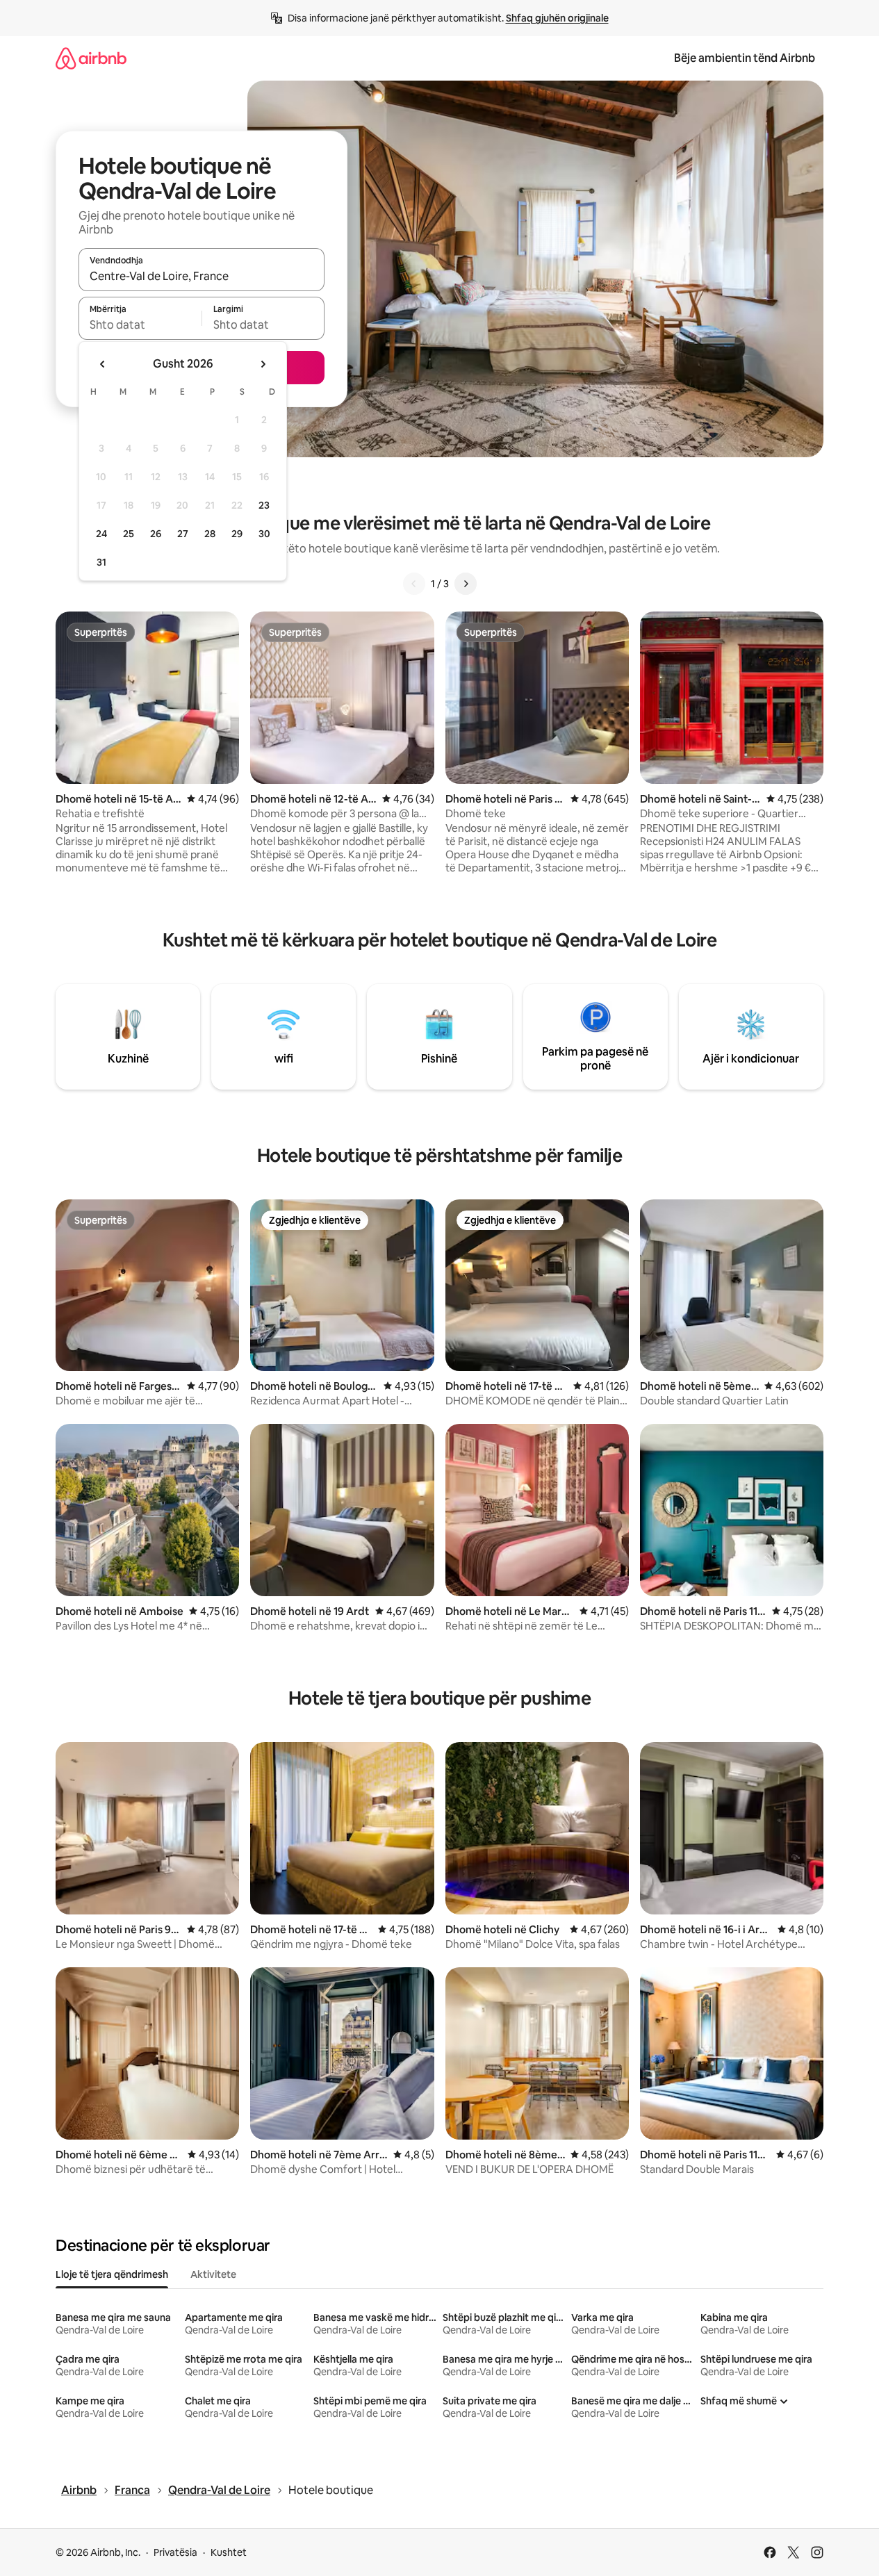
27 (183, 534)
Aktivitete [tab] (213, 2274)
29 (237, 534)
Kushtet (229, 2552)
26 (156, 534)
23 (264, 505)
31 (101, 562)
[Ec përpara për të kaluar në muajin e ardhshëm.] (263, 364)
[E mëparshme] (414, 584)
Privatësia (175, 2552)
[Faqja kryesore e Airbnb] (91, 58)
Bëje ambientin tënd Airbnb (745, 58)
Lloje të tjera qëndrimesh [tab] (112, 2274)
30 (264, 534)
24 (101, 534)
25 (129, 534)
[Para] (466, 584)
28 (210, 534)
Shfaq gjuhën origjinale (557, 18)
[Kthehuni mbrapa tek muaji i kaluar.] (103, 364)
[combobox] (202, 276)
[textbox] (140, 325)
